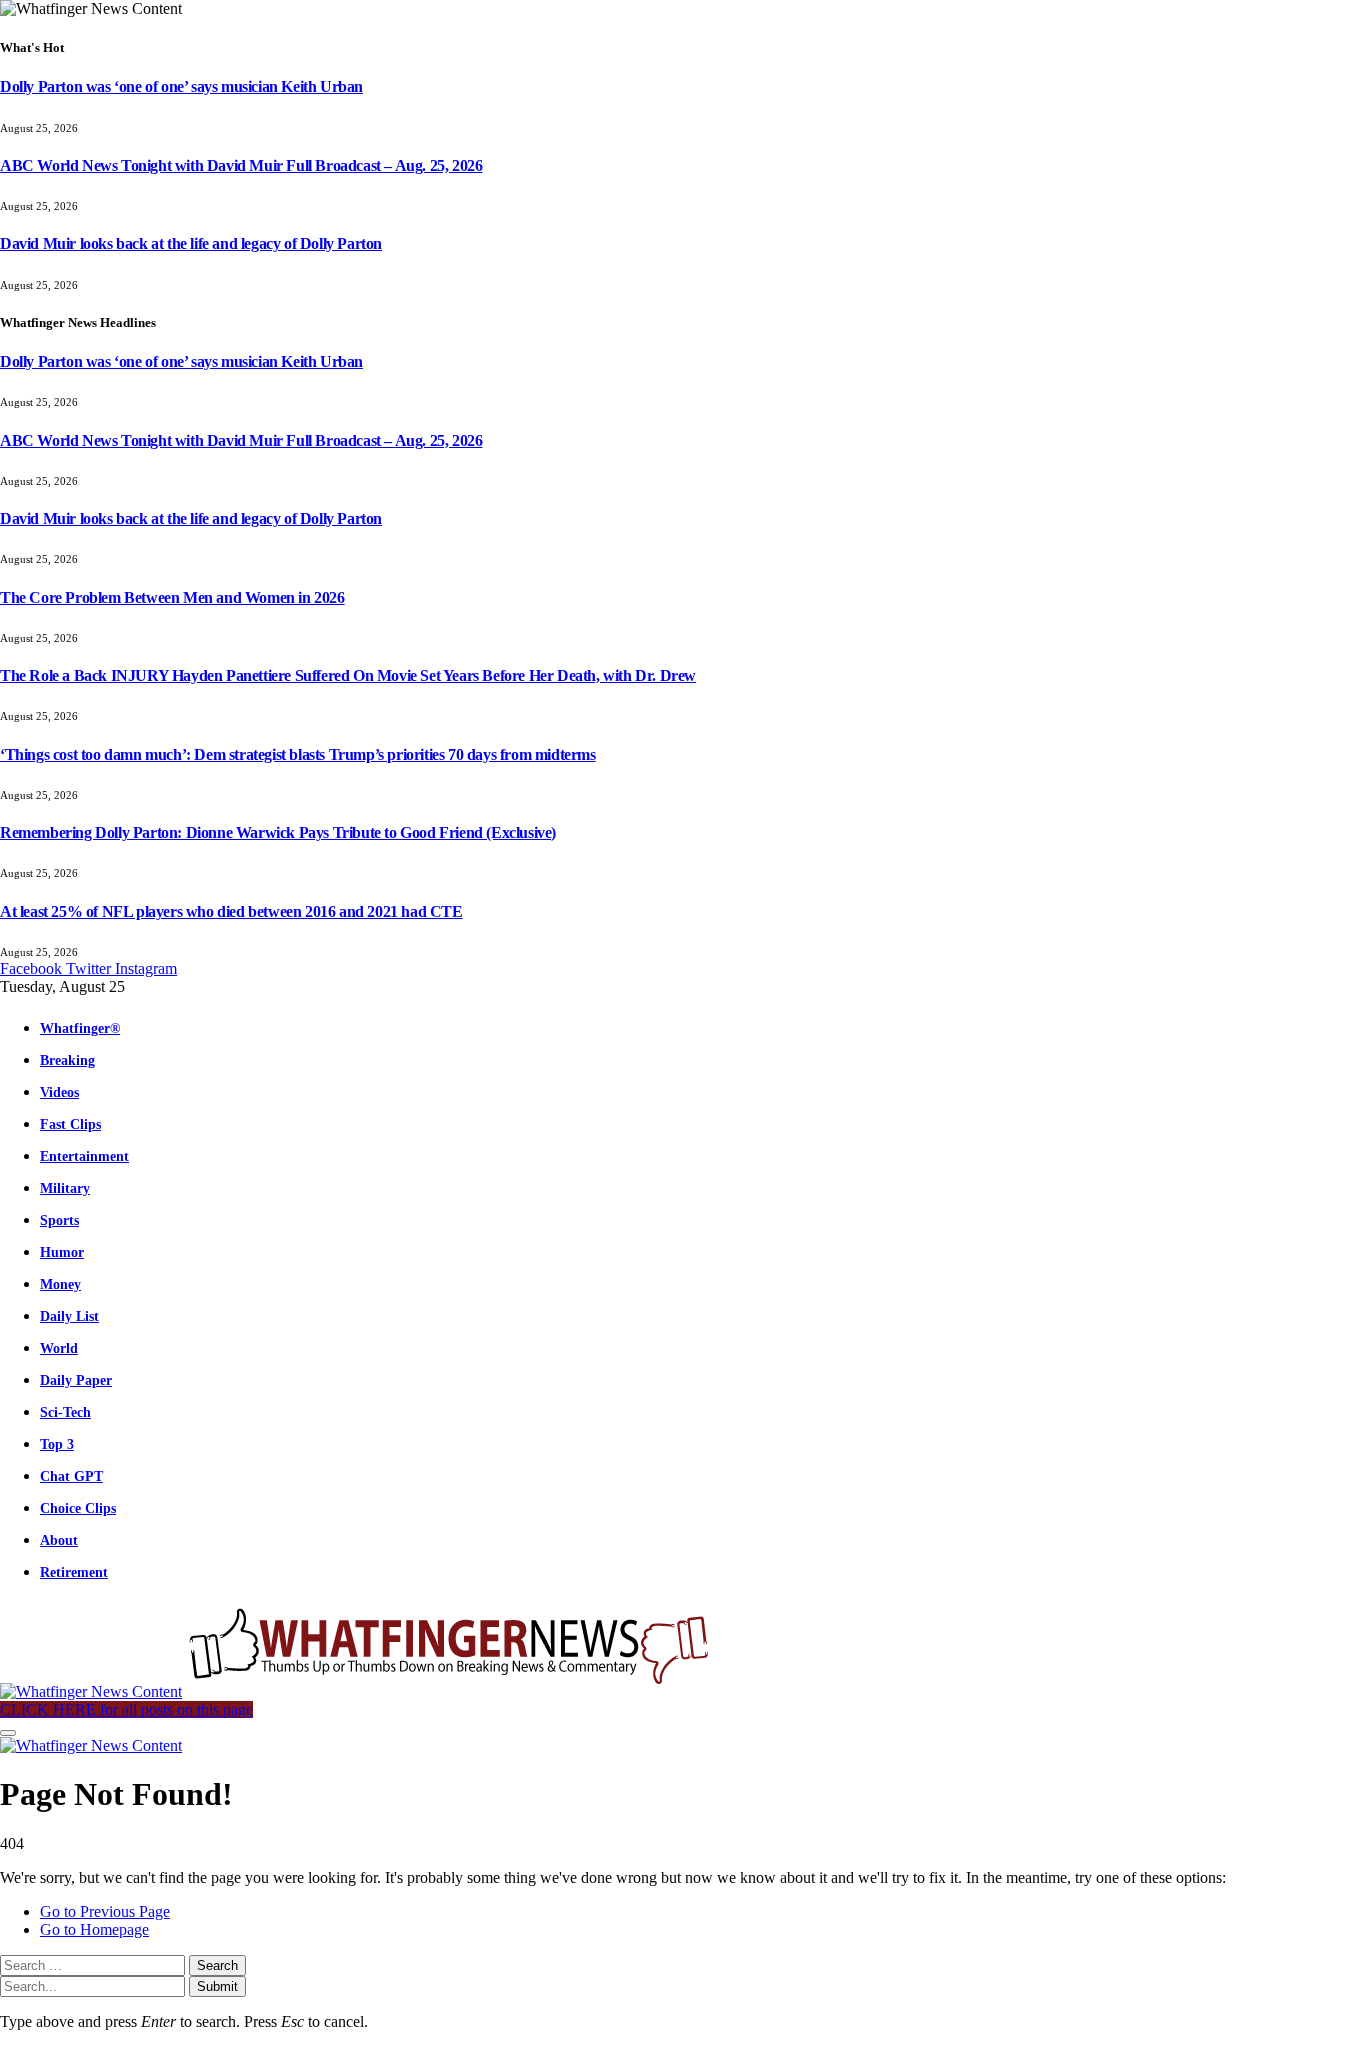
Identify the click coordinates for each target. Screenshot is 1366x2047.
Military (65, 1188)
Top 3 (57, 1444)
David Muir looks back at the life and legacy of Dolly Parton (191, 243)
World (59, 1348)
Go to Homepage (94, 1929)
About (59, 1540)
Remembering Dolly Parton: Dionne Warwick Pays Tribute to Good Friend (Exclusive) (278, 832)
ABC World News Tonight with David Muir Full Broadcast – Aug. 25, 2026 (241, 165)
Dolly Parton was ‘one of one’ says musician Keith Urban (181, 86)
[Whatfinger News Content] (358, 1691)
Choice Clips (78, 1508)
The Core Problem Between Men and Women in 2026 (172, 597)
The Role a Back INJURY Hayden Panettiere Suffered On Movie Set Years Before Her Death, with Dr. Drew (348, 675)
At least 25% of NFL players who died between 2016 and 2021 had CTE (231, 911)
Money (60, 1284)
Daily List (69, 1316)
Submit (217, 1986)
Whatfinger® (80, 1028)
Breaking (67, 1060)
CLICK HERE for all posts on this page (126, 1709)
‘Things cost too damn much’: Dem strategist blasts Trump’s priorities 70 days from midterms (298, 754)
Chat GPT (71, 1476)
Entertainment (84, 1156)
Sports (59, 1220)
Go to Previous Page (105, 1911)
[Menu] (8, 1733)
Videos (59, 1092)
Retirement (74, 1572)
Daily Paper (76, 1380)
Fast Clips (70, 1124)
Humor (62, 1252)
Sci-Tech (65, 1412)
